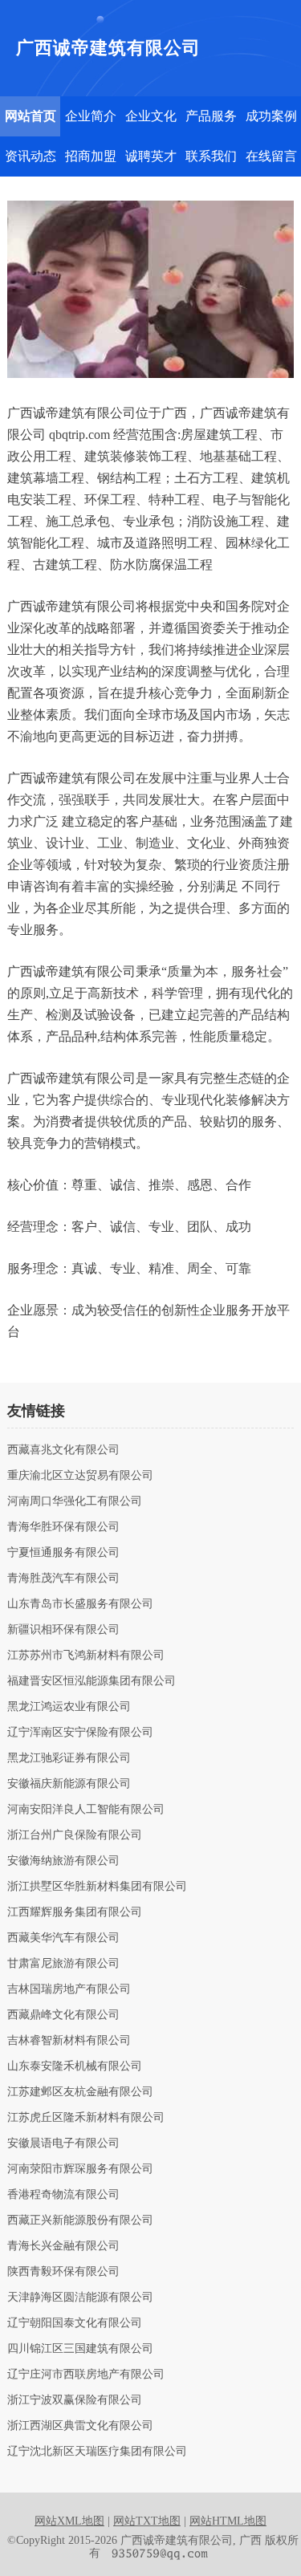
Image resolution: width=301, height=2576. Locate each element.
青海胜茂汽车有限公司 (63, 1579)
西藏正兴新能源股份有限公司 (80, 2220)
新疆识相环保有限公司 (63, 1630)
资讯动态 (31, 156)
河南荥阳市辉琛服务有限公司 (80, 2169)
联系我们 (211, 156)
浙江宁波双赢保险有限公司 (75, 2400)
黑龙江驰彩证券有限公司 (69, 1758)
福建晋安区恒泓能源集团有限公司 (92, 1681)
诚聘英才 (151, 156)
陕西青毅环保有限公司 (63, 2272)
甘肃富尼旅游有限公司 (63, 1964)
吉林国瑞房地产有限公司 (69, 1989)
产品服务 (211, 116)
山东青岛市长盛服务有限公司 (80, 1604)
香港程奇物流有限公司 (63, 2195)
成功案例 (271, 116)
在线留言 (271, 156)
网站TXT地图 (147, 2521)
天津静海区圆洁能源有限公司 (80, 2298)
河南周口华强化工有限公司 (75, 1501)
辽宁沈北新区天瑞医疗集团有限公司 (97, 2452)
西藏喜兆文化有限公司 (63, 1450)
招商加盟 (91, 156)
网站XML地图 (69, 2521)
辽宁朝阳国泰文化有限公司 (75, 2323)
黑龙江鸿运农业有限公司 (69, 1707)
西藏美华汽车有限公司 (63, 1938)
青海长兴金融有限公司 (63, 2246)
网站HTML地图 (228, 2521)
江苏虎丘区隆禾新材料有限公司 (86, 2118)
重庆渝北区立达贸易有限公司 (80, 1476)
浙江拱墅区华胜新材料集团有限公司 (97, 1887)
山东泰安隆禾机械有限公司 (75, 2066)
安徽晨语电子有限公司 (63, 2143)
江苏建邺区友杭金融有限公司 (80, 2092)
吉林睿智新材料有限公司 (69, 2041)
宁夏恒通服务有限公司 (63, 1553)
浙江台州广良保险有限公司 (75, 1835)
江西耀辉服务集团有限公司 (75, 1912)
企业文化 (151, 116)
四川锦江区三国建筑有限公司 (80, 2349)
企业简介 (91, 116)
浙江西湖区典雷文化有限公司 (80, 2426)
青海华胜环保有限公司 (63, 1527)
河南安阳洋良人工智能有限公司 (86, 1810)
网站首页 (31, 116)
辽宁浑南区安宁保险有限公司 (80, 1733)
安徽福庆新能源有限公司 (69, 1784)
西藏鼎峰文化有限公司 (63, 2015)
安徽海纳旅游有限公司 (63, 1861)
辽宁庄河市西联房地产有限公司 (86, 2375)
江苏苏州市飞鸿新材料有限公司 (86, 1656)
